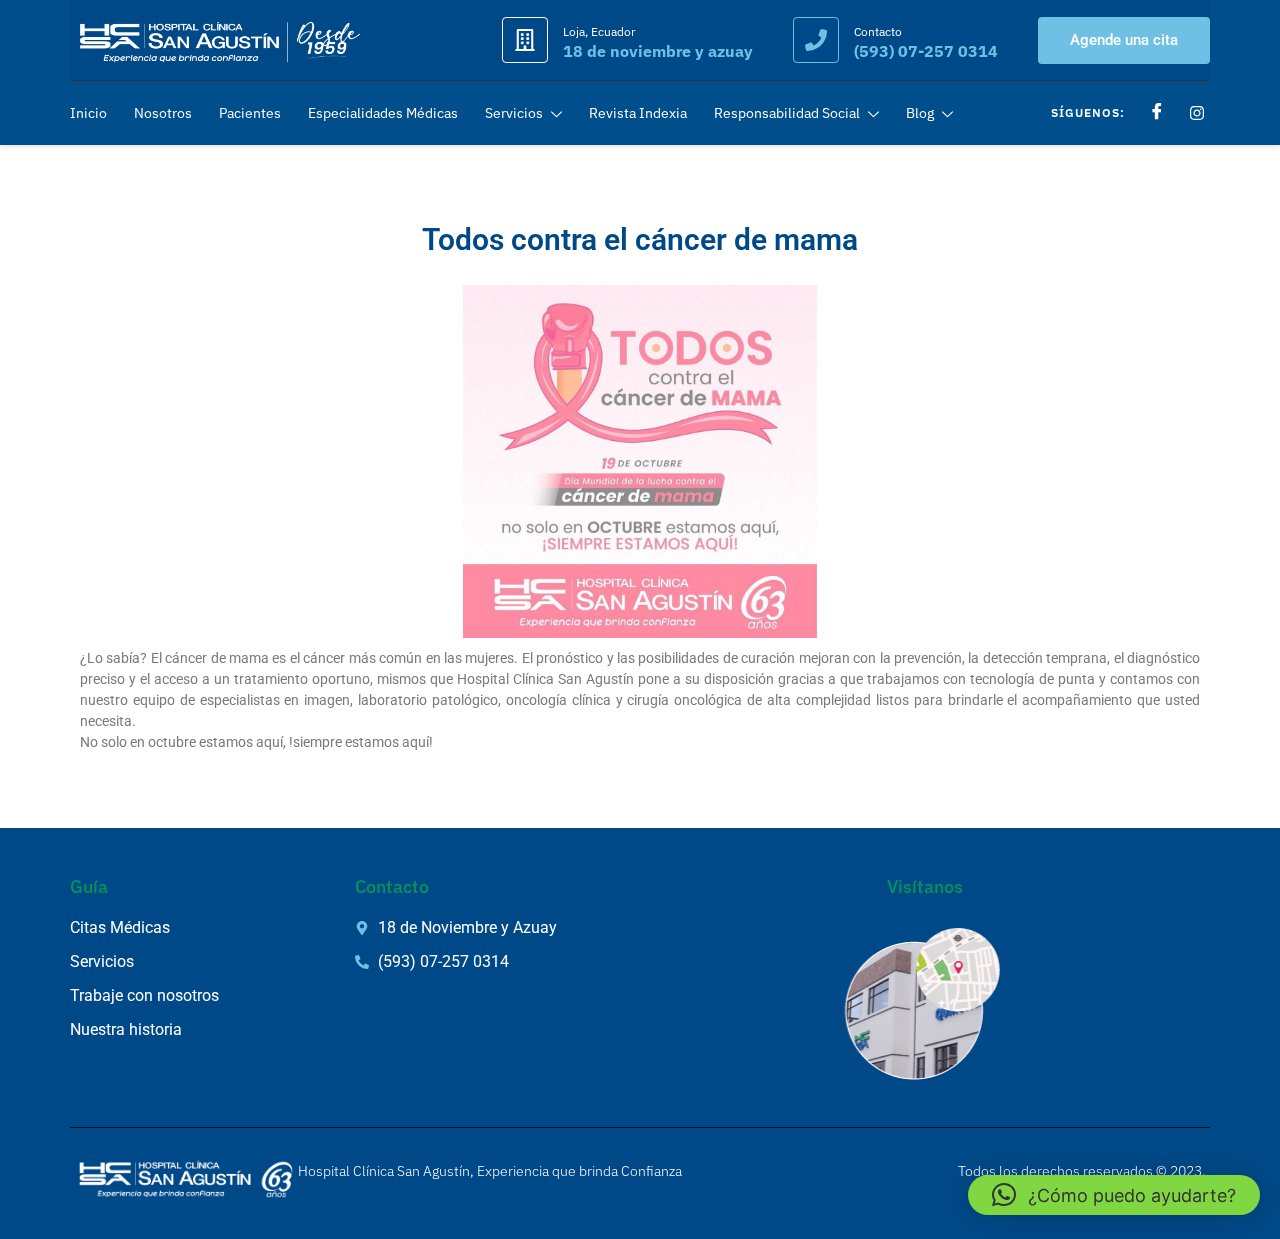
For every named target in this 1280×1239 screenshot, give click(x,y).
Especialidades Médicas (383, 113)
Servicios (514, 113)
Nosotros (163, 113)
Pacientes (250, 113)
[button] (1114, 1195)
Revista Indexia (638, 113)
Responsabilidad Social (787, 113)
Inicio (88, 113)
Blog (920, 113)
